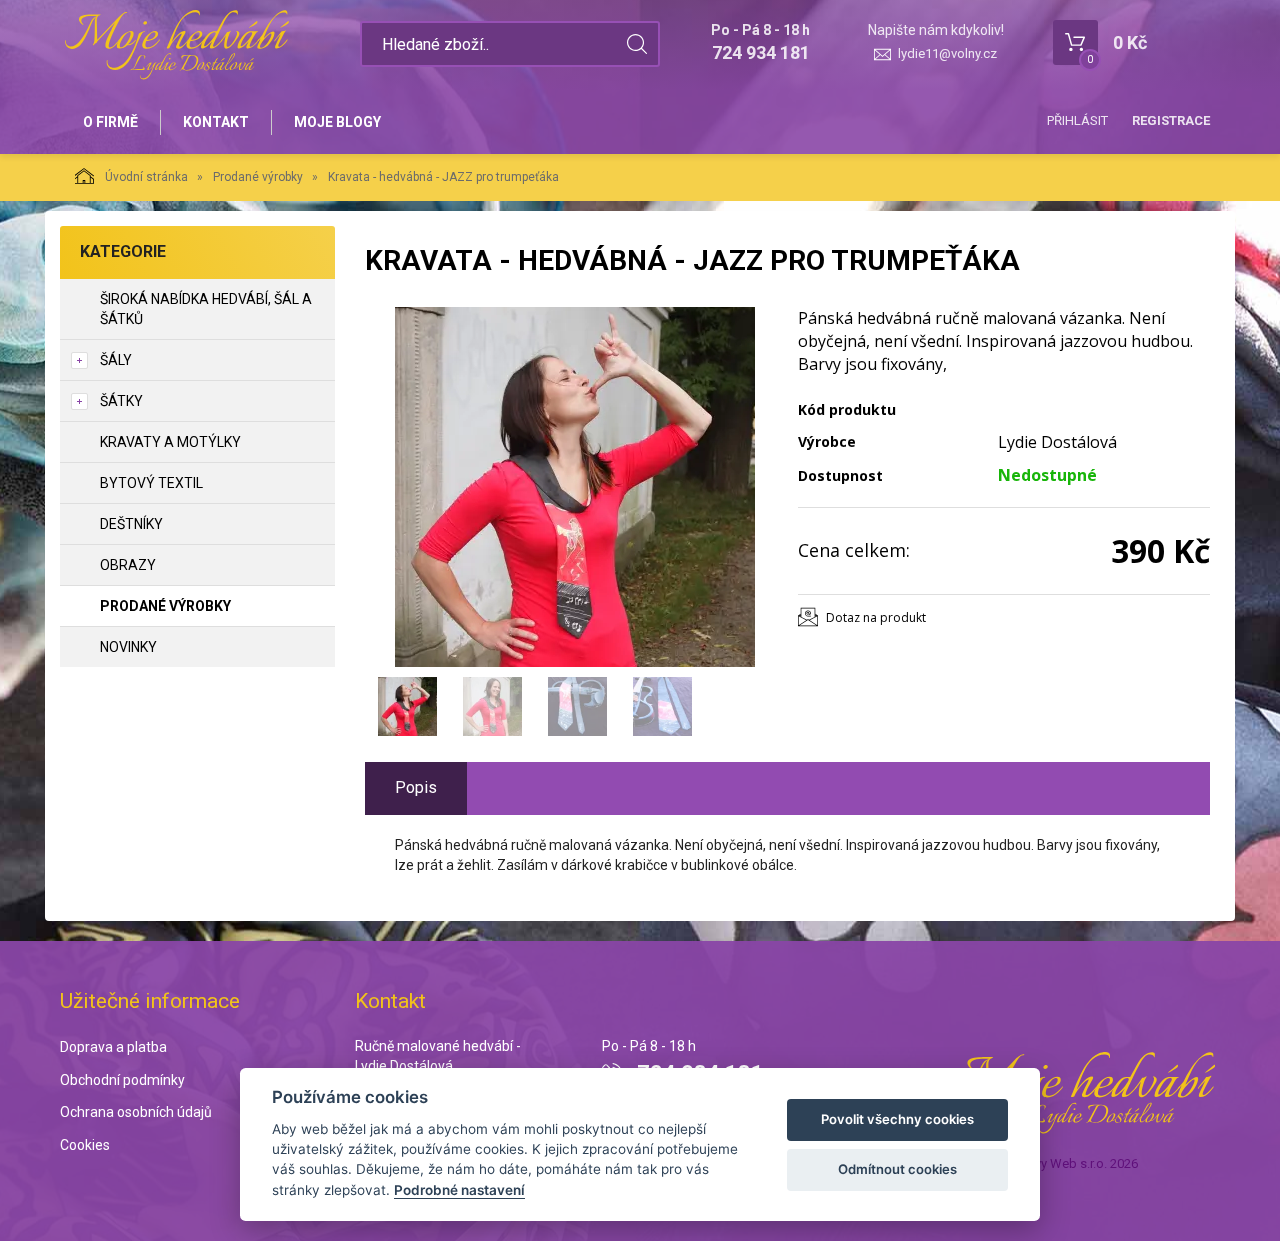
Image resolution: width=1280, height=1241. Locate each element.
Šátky (121, 401)
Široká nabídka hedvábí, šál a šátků (206, 309)
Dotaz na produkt (876, 617)
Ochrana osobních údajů (136, 1112)
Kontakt (216, 122)
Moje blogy (337, 122)
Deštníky (131, 524)
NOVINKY (128, 647)
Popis (416, 787)
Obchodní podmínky (122, 1080)
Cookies (85, 1145)
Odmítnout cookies (897, 1169)
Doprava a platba (113, 1047)
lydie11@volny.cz (947, 53)
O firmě (110, 122)
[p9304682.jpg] (575, 487)
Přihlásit (1077, 120)
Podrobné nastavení (459, 1190)
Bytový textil (151, 483)
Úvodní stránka (146, 177)
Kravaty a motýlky (170, 442)
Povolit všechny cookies (897, 1119)
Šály (116, 360)
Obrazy (128, 565)
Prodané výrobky (258, 177)
